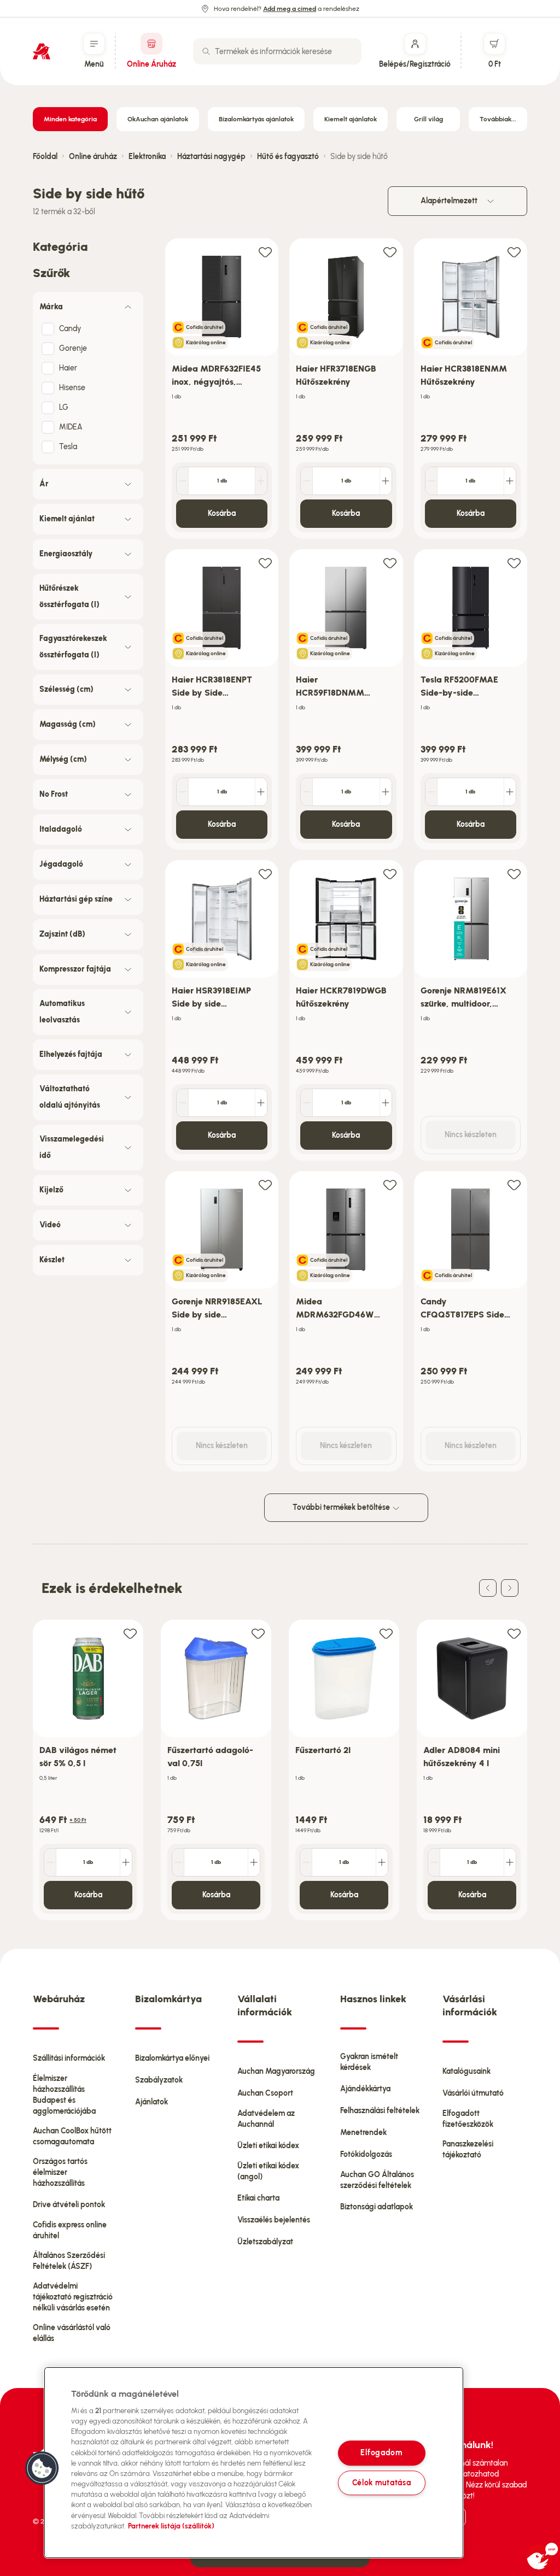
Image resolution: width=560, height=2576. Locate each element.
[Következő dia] (510, 1588)
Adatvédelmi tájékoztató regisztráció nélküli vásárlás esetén (73, 2297)
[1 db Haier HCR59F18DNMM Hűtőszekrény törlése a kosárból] (307, 792)
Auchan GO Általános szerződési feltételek (377, 2180)
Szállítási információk (69, 2058)
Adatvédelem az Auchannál (266, 2119)
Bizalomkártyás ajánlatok (256, 119)
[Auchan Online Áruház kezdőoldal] (42, 51)
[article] (222, 389)
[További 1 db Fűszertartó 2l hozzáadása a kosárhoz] (382, 1862)
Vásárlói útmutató (473, 2093)
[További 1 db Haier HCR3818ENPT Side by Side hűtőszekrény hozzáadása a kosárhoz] (261, 792)
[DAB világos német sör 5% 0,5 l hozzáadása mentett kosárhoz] (130, 1633)
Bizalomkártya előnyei (172, 2058)
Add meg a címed (290, 9)
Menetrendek (363, 2133)
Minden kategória (70, 119)
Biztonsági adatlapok (377, 2207)
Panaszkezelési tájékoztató (468, 2149)
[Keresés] (206, 51)
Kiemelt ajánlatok (351, 119)
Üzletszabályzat (265, 2242)
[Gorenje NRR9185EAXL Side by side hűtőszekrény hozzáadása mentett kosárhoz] (265, 1184)
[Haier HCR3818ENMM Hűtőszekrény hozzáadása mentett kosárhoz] (514, 252)
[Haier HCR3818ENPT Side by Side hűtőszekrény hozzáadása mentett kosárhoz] (265, 563)
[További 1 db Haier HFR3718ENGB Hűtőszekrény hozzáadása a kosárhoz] (386, 481)
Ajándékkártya (365, 2089)
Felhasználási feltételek (380, 2111)
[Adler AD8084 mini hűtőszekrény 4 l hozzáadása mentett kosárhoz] (514, 1633)
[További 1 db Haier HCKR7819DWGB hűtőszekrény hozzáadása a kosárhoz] (386, 1103)
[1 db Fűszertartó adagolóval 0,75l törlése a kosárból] (178, 1862)
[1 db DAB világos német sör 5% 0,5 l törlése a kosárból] (50, 1862)
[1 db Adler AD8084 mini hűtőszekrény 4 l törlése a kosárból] (434, 1862)
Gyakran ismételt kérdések (369, 2062)
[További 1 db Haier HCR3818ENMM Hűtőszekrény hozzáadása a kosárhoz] (510, 481)
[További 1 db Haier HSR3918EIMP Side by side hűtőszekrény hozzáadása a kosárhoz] (261, 1103)
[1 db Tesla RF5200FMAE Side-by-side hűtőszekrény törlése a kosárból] (431, 792)
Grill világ (428, 119)
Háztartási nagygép (211, 157)
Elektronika (147, 157)
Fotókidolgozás (366, 2154)
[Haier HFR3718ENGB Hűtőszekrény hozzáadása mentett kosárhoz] (390, 252)
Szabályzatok (159, 2080)
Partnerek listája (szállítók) (171, 2526)
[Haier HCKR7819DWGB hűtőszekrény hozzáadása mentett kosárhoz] (390, 874)
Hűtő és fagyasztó (288, 157)
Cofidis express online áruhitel (70, 2230)
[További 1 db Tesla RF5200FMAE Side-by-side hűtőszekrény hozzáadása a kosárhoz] (510, 792)
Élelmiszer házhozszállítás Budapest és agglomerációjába (64, 2095)
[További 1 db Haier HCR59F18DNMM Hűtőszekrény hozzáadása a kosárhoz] (386, 792)
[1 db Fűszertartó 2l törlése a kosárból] (306, 1862)
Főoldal (45, 157)
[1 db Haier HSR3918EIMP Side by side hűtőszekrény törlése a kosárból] (183, 1103)
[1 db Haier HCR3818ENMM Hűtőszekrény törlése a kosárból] (431, 481)
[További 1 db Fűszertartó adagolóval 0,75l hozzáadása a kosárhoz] (254, 1862)
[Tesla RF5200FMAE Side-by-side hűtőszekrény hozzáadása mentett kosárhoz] (514, 563)
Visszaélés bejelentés (274, 2220)
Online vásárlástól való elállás (72, 2333)
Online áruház (93, 157)
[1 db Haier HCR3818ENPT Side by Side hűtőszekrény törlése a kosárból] (183, 792)
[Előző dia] (488, 1588)
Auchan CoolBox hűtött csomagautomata (72, 2136)
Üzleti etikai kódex (268, 2146)
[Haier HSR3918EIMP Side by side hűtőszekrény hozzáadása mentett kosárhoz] (265, 874)
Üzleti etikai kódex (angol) (268, 2171)
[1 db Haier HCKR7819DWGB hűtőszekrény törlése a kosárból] (307, 1103)
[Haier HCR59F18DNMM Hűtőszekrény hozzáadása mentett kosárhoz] (390, 563)
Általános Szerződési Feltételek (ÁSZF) (69, 2261)
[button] (42, 2468)
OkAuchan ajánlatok (158, 119)
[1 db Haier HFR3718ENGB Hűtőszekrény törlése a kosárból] (307, 481)
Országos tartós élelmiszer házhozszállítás (60, 2172)
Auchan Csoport (265, 2093)
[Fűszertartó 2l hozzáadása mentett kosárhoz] (386, 1633)
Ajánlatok (151, 2102)
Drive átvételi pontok (69, 2205)
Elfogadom (381, 2453)
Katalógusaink (466, 2071)
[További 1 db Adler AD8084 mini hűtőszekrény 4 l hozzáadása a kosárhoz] (510, 1862)
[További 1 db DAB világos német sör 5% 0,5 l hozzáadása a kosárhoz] (126, 1862)
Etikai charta (258, 2198)
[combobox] (277, 51)
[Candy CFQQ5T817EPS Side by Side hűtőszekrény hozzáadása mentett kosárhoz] (514, 1184)
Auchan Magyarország (276, 2071)
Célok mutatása (382, 2483)
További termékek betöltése (342, 1507)
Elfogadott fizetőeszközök (468, 2119)
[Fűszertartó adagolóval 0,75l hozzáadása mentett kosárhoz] (258, 1633)
